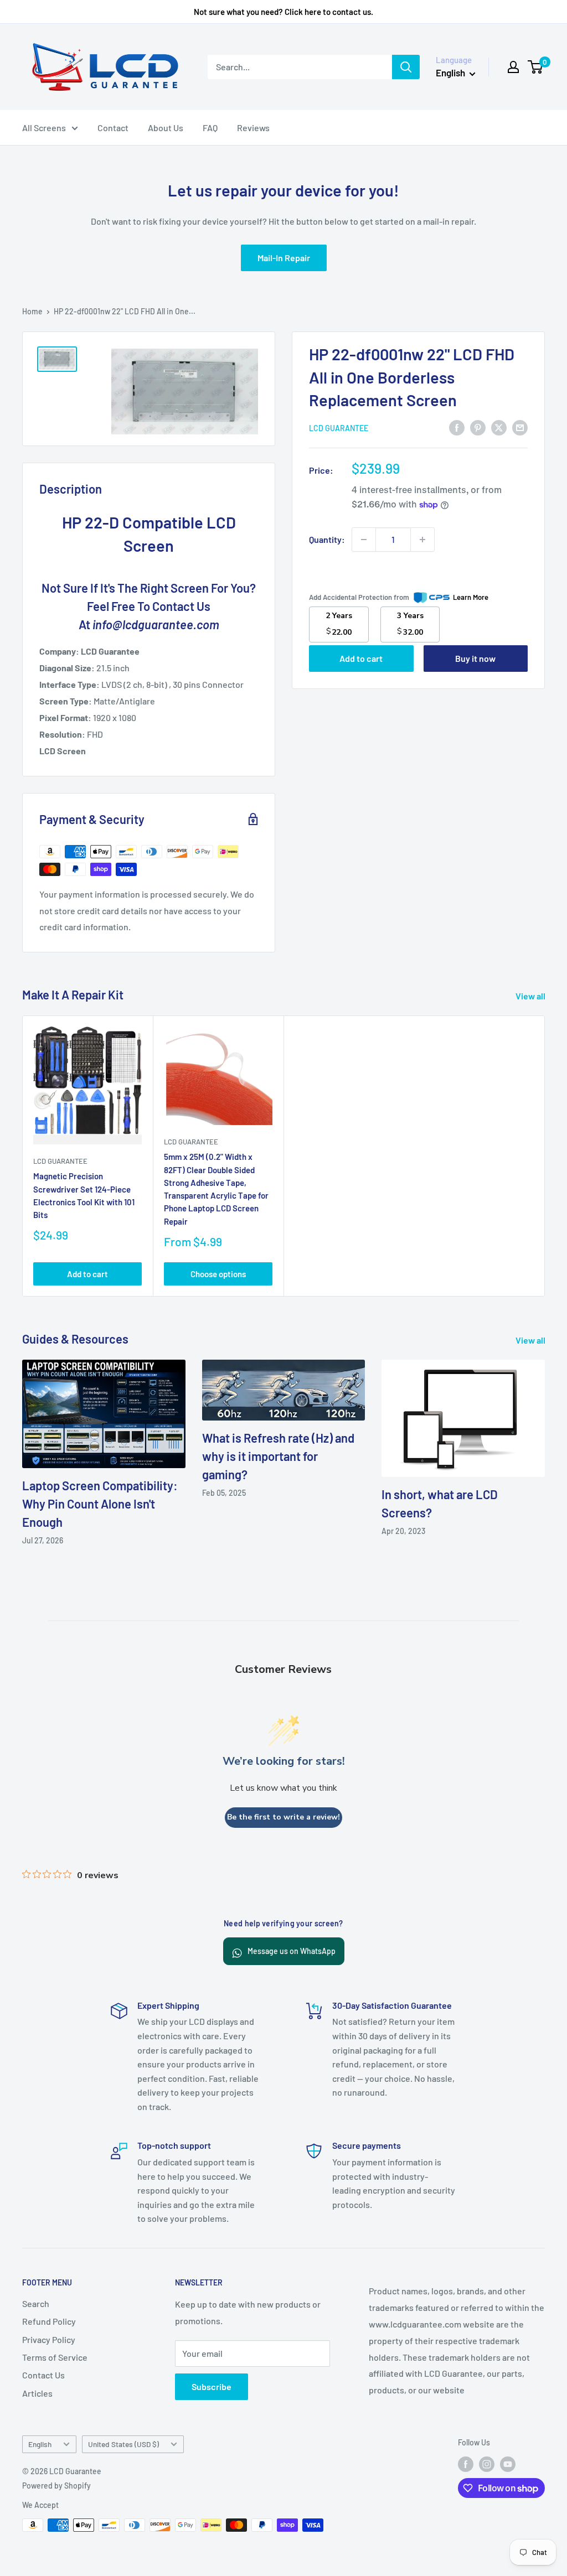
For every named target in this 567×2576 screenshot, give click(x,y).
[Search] (406, 67)
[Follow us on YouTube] (508, 2464)
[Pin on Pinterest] (478, 427)
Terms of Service (55, 2357)
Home (32, 311)
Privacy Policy (49, 2339)
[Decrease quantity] (364, 540)
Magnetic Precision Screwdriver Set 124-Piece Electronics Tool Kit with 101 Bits (84, 1196)
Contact (113, 128)
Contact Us (43, 2375)
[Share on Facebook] (457, 427)
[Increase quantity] (422, 540)
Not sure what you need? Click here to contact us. (283, 12)
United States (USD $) (123, 2444)
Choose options (218, 1274)
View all (531, 996)
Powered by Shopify (56, 2486)
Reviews (253, 128)
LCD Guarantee (339, 428)
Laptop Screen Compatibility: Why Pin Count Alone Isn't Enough (100, 1504)
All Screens (44, 128)
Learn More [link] (471, 597)
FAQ (210, 128)
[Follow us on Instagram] (487, 2464)
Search (36, 2303)
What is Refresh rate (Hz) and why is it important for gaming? (278, 1456)
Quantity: (327, 539)
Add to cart (361, 658)
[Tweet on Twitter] (499, 427)
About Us (166, 128)
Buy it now (475, 658)
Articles (37, 2393)
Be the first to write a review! (283, 1817)
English (40, 2444)
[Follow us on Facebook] (466, 2464)
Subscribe (212, 2386)
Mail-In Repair (284, 258)
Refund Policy (49, 2321)
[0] (536, 67)
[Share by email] (520, 427)
